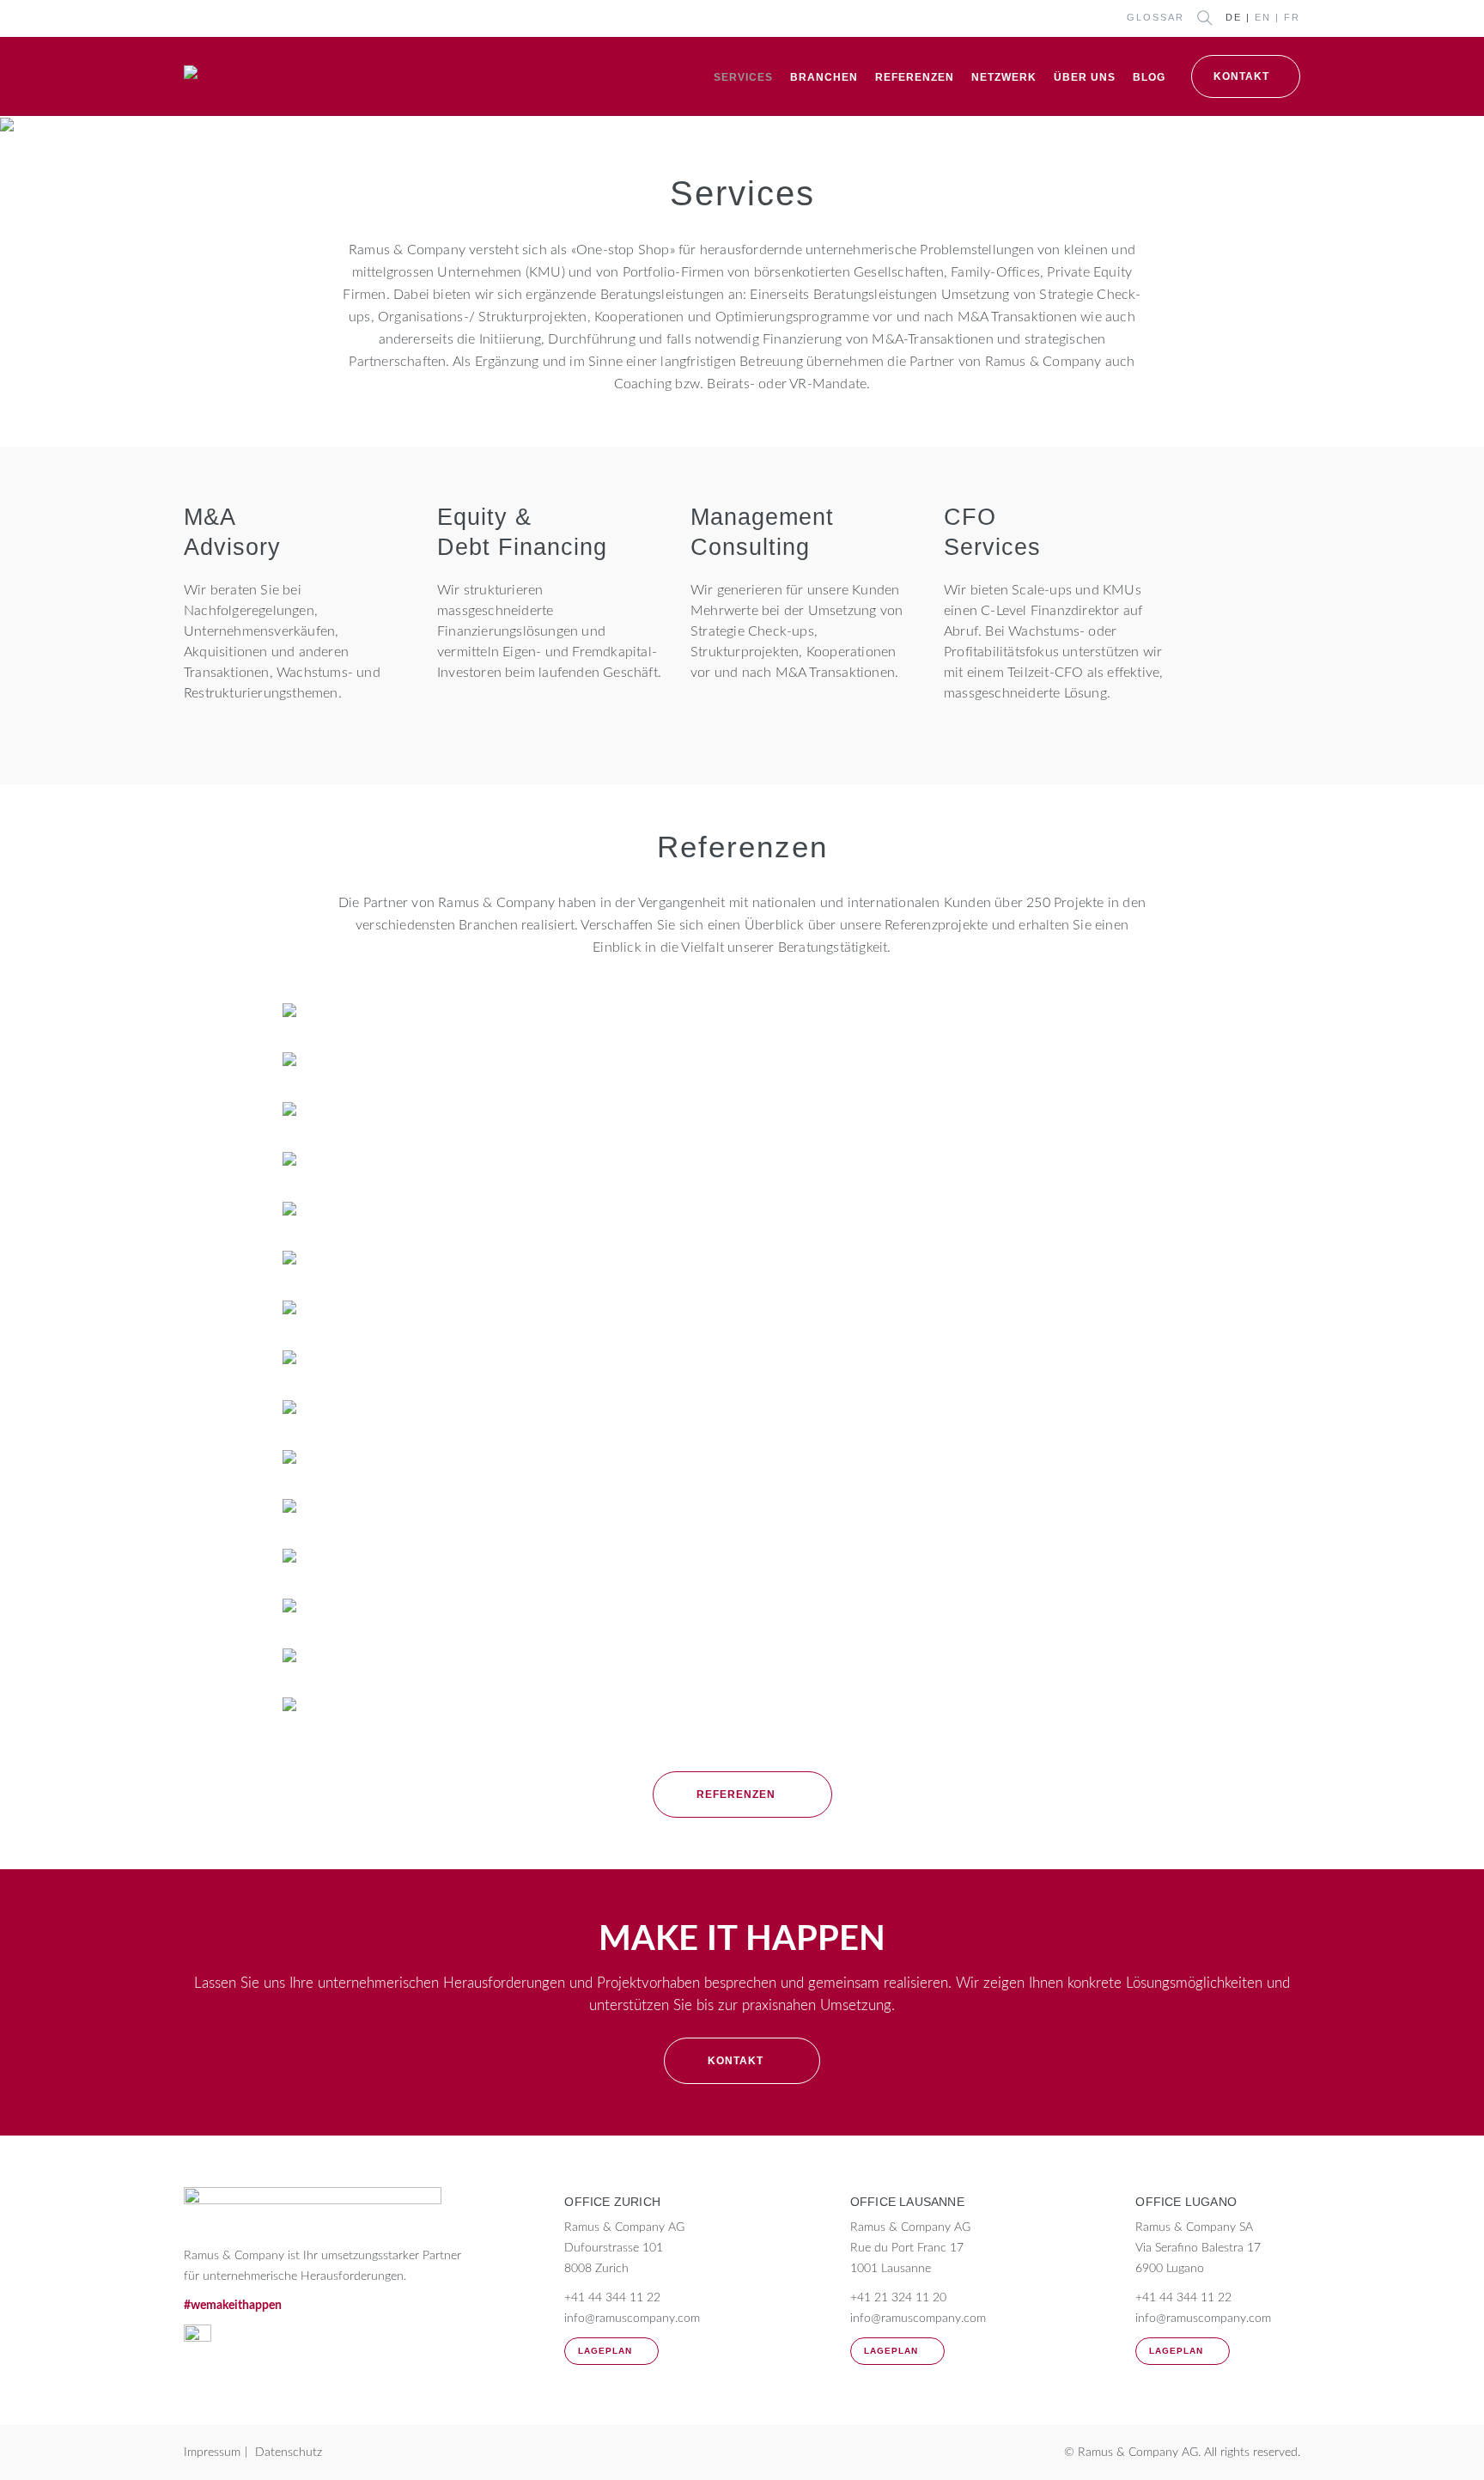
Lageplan (605, 2351)
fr (1292, 17)
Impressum (212, 2453)
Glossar (1156, 17)
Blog (1149, 77)
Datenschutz (289, 2453)
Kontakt (1241, 76)
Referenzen (915, 77)
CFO (970, 517)
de (1234, 17)
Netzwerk (1004, 77)
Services (743, 77)
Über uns (1085, 77)
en (1263, 17)
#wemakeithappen (233, 2306)
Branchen (824, 77)
